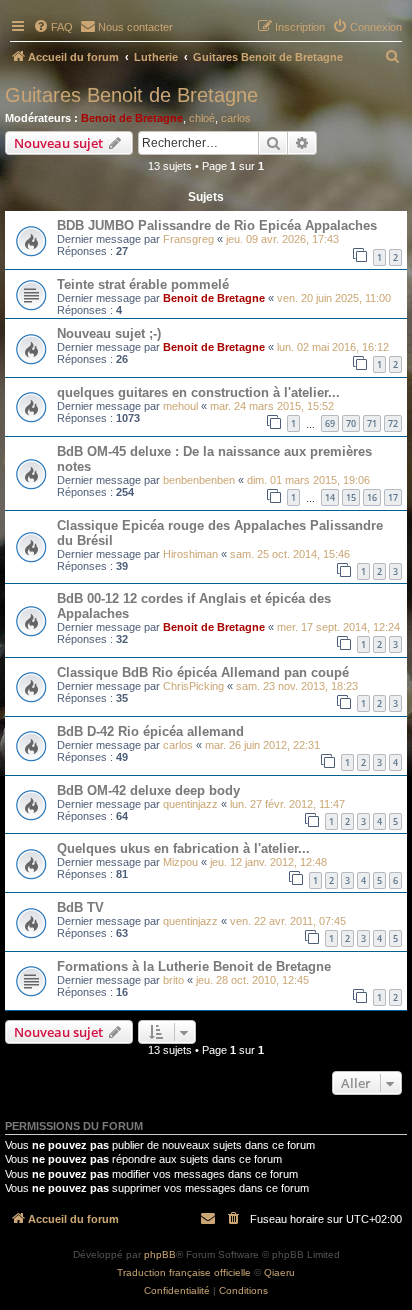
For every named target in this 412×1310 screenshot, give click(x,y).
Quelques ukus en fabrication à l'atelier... (183, 848)
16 (372, 497)
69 (330, 423)
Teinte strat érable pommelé (143, 284)
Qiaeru (279, 1272)
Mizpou (180, 862)
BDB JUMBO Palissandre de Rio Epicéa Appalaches (217, 225)
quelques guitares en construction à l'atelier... (198, 392)
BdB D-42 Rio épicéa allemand (150, 731)
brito (173, 980)
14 (330, 497)
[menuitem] (53, 27)
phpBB (160, 1254)
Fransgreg (188, 239)
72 (393, 423)
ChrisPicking (193, 686)
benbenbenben (199, 480)
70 (351, 423)
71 (372, 423)
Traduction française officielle (184, 1272)
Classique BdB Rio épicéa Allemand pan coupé (203, 672)
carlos (236, 118)
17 (393, 497)
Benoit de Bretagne (132, 118)
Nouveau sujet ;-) (109, 333)
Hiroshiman (190, 554)
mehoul (180, 406)
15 (351, 497)
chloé (202, 118)
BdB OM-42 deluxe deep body (148, 790)
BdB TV (80, 907)
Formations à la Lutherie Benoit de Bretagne (194, 966)
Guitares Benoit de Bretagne (131, 95)
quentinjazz (190, 804)
